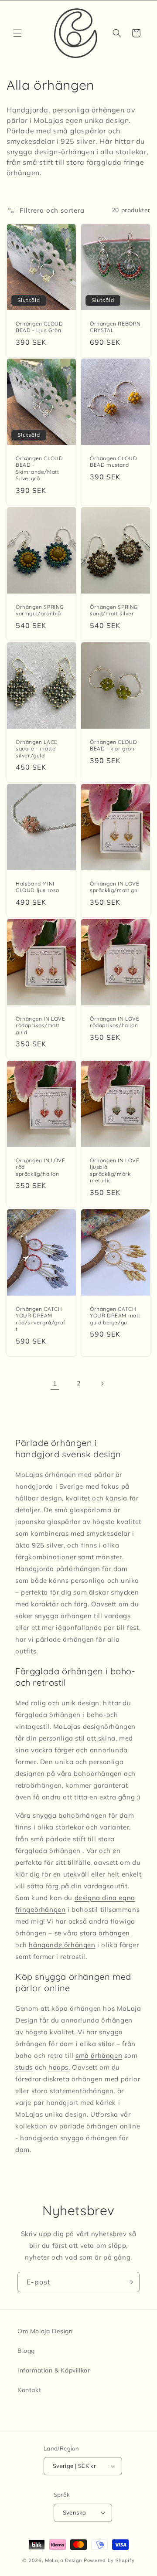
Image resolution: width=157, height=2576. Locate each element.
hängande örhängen (62, 1945)
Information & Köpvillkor (54, 2370)
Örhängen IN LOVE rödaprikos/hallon (115, 1022)
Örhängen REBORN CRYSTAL (115, 327)
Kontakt (29, 2390)
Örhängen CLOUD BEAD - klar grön (113, 745)
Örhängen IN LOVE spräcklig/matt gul (115, 887)
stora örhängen (105, 1933)
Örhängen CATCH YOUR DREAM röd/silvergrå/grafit (41, 1319)
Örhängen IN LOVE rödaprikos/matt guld (41, 1025)
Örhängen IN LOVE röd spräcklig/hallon (41, 1167)
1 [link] (55, 1383)
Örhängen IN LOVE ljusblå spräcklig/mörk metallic (115, 1171)
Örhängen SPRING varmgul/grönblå (40, 610)
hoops (58, 2067)
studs (24, 2067)
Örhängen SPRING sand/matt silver (114, 610)
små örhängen (99, 2055)
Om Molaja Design (45, 2331)
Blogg (26, 2351)
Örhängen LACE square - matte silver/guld (37, 748)
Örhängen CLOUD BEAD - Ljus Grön (39, 327)
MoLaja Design (63, 2560)
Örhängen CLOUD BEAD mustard (113, 462)
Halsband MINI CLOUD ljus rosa (38, 887)
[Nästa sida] (102, 1384)
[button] (17, 33)
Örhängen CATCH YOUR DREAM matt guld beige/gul (115, 1315)
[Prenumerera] (130, 2282)
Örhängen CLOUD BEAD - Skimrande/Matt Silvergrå (39, 468)
